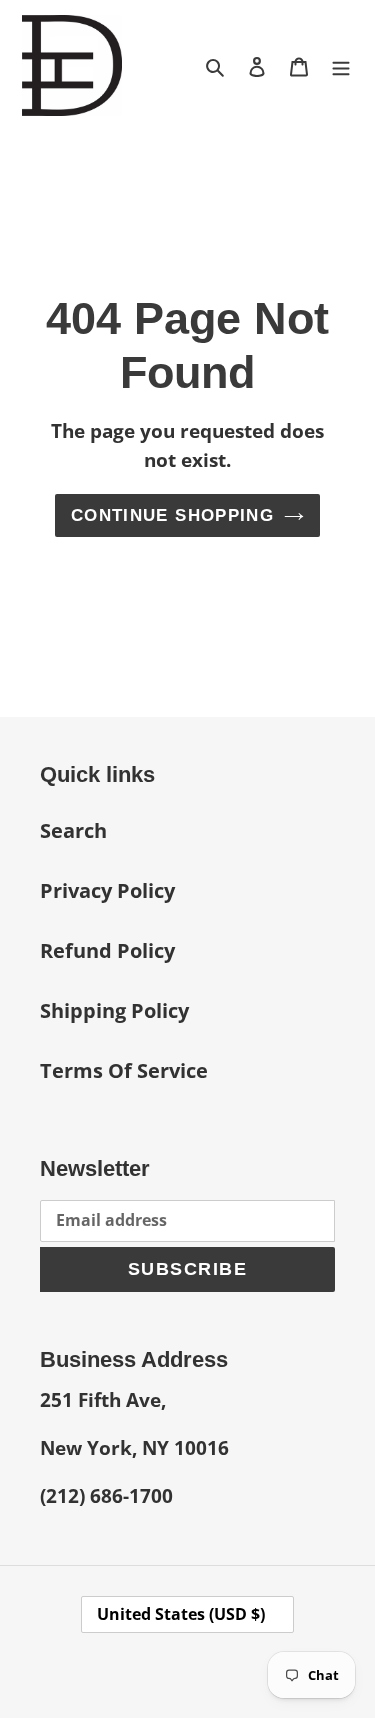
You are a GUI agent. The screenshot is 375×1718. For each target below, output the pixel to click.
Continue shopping (172, 515)
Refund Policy (107, 950)
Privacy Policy (107, 890)
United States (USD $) (181, 1614)
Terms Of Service (124, 1070)
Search (73, 830)
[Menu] (341, 65)
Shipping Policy (114, 1010)
